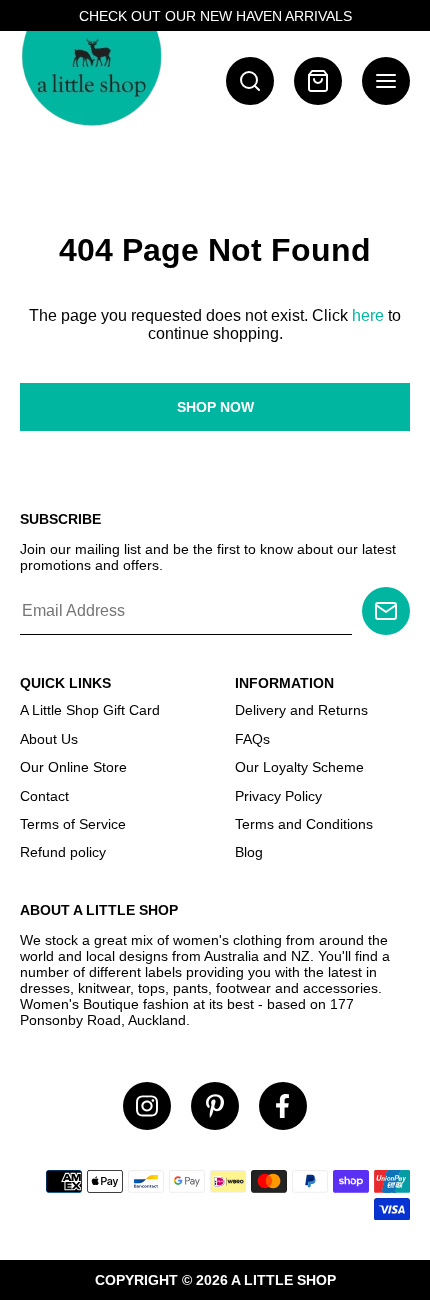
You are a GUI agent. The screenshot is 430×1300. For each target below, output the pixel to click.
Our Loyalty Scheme (299, 767)
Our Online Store (73, 767)
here (368, 315)
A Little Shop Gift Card (90, 710)
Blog (249, 852)
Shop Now (215, 407)
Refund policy (63, 852)
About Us (49, 739)
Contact (44, 796)
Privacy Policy (278, 796)
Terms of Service (73, 824)
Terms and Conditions (304, 824)
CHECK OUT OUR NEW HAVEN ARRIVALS (215, 16)
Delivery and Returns (301, 710)
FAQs (252, 739)
